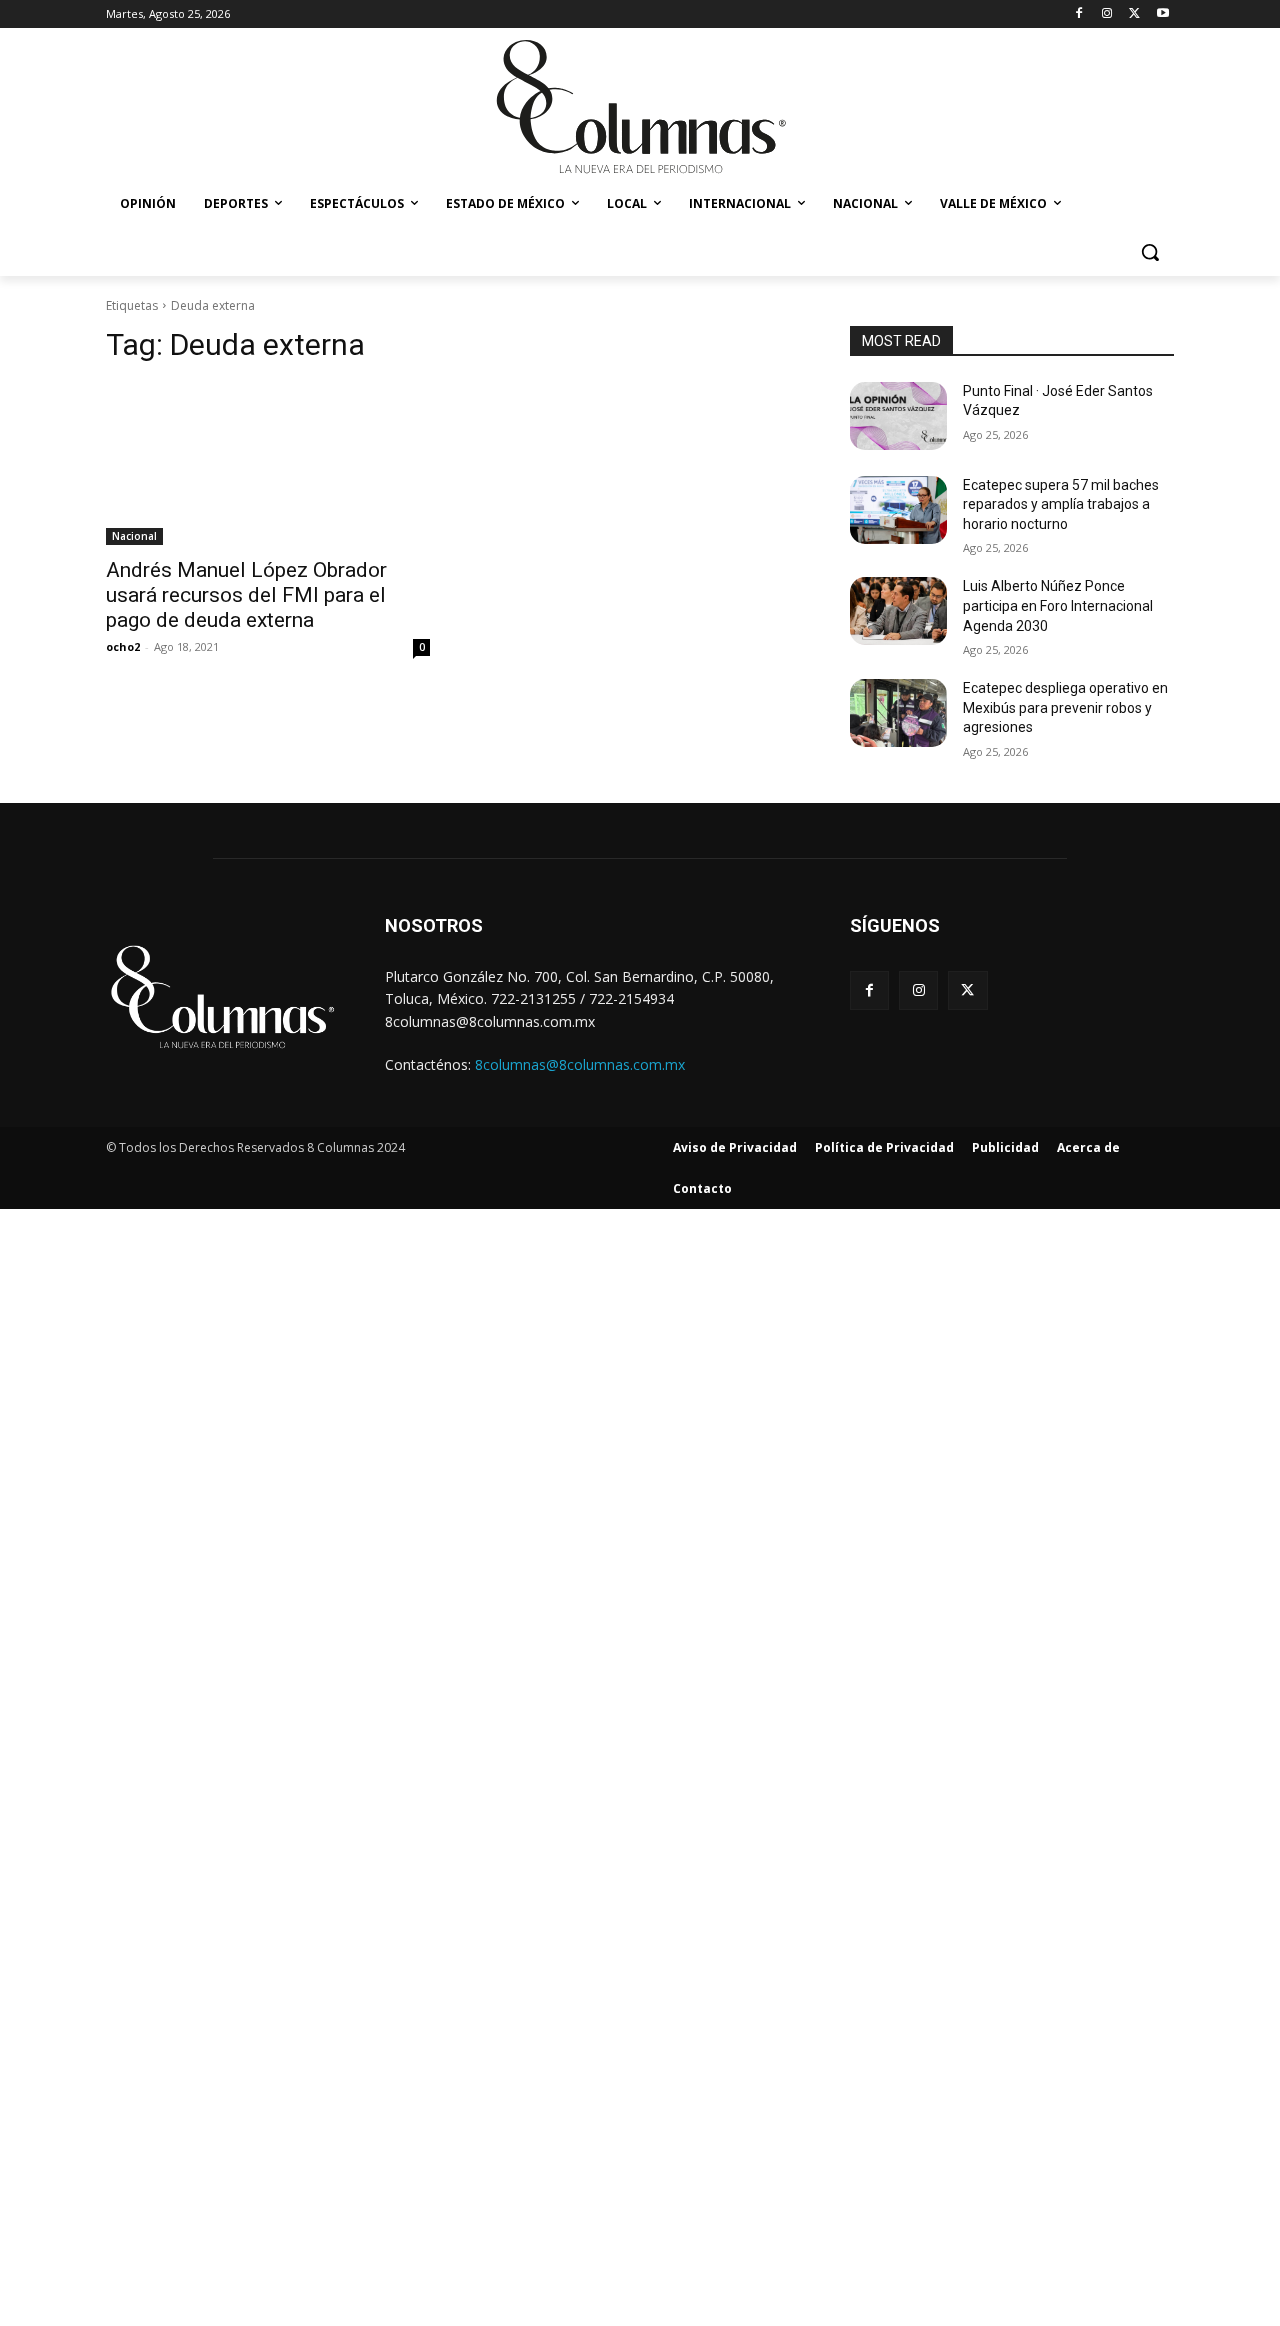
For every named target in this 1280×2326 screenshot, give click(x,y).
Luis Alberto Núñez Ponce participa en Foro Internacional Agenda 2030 (1058, 605)
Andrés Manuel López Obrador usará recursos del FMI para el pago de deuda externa (246, 595)
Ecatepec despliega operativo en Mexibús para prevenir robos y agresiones (1065, 707)
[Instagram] (1107, 14)
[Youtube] (1162, 14)
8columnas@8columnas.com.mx (580, 1064)
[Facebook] (1079, 14)
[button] (1150, 252)
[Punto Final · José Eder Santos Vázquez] (898, 416)
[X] (1134, 14)
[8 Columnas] (640, 109)
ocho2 (123, 646)
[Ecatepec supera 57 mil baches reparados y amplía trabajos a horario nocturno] (898, 510)
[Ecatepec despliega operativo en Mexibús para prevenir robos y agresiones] (898, 713)
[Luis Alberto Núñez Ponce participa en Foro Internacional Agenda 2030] (898, 611)
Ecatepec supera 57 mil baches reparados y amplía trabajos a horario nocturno (1061, 504)
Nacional (134, 536)
